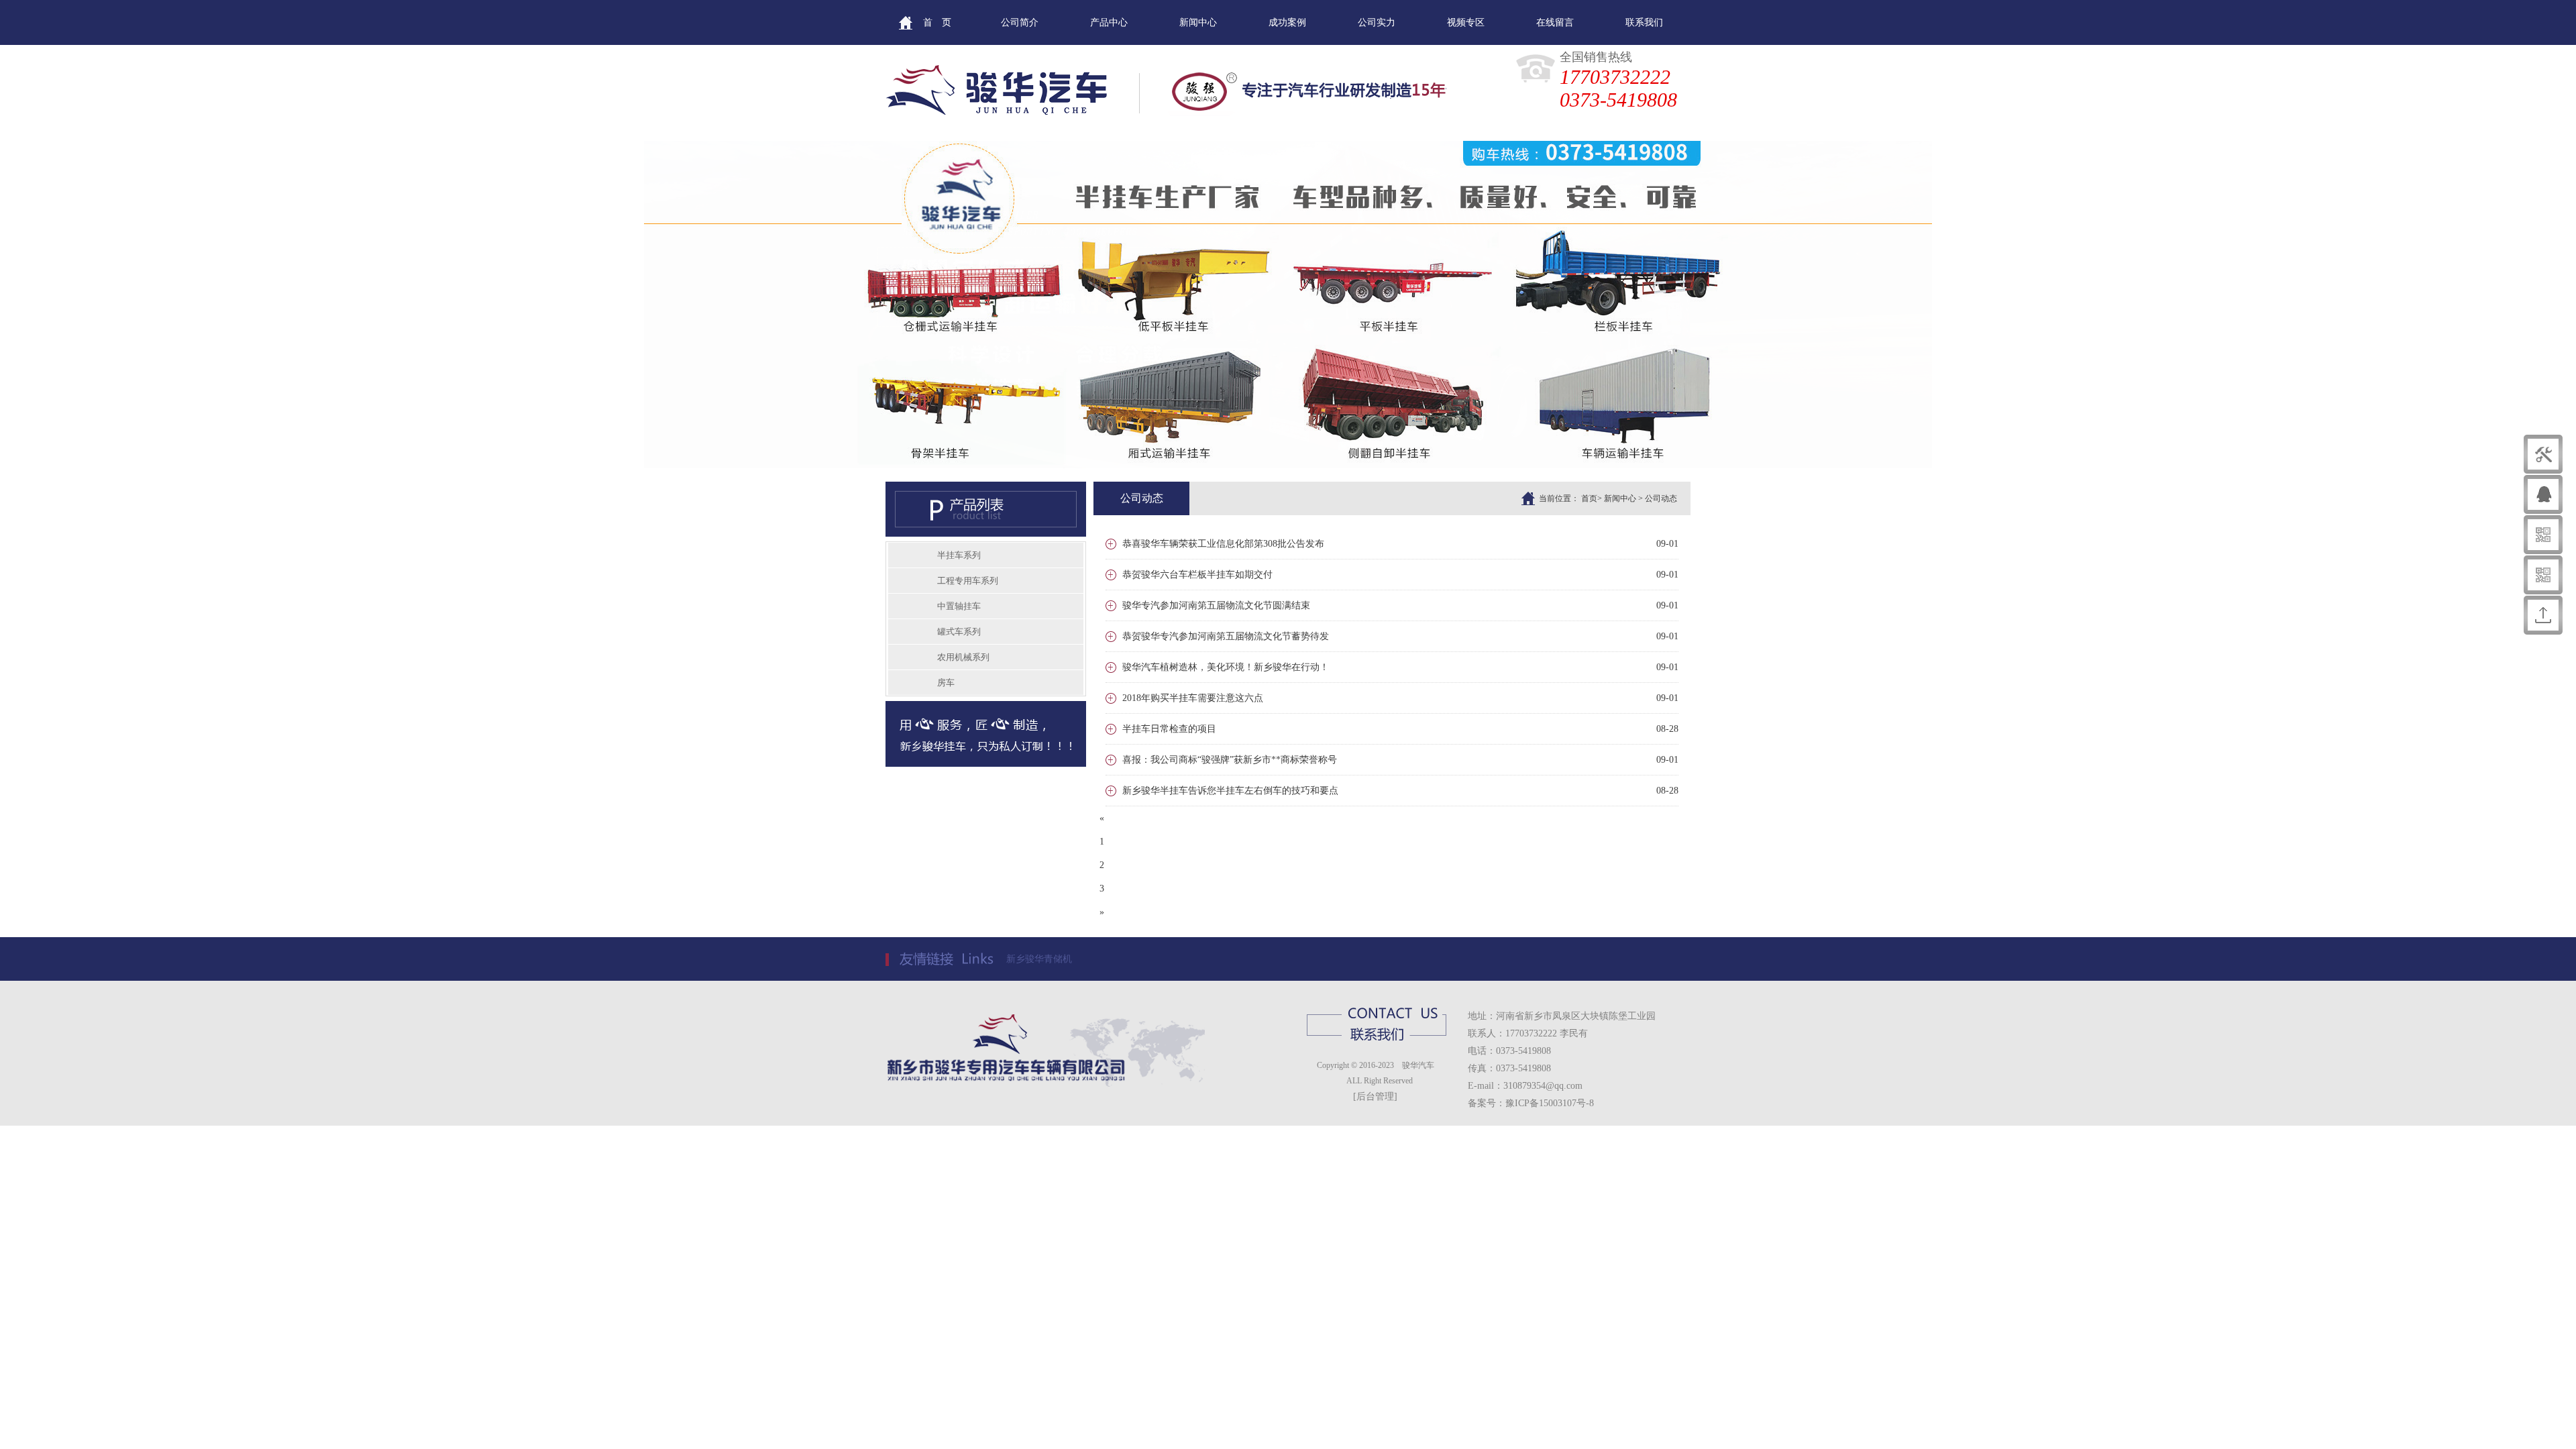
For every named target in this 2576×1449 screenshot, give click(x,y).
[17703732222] (1128, 94)
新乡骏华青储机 (1039, 959)
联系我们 (1644, 22)
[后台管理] (1375, 1096)
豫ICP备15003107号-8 (1550, 1103)
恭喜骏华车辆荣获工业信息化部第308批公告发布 (1223, 544)
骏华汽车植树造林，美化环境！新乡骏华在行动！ (1226, 667)
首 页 (937, 22)
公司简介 (1020, 22)
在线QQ (2469, 494)
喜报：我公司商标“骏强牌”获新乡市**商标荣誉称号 (1230, 760)
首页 (1589, 498)
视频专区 (1466, 22)
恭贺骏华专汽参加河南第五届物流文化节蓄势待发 (1226, 636)
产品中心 (1109, 22)
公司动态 (1661, 498)
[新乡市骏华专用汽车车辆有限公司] (1288, 466)
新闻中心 (1198, 22)
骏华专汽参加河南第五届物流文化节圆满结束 (1216, 605)
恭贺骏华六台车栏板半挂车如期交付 (1197, 575)
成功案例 (1287, 22)
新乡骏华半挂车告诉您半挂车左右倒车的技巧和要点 (1230, 791)
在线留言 (1555, 22)
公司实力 (1377, 22)
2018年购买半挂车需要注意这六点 (1193, 698)
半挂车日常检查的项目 (1169, 729)
